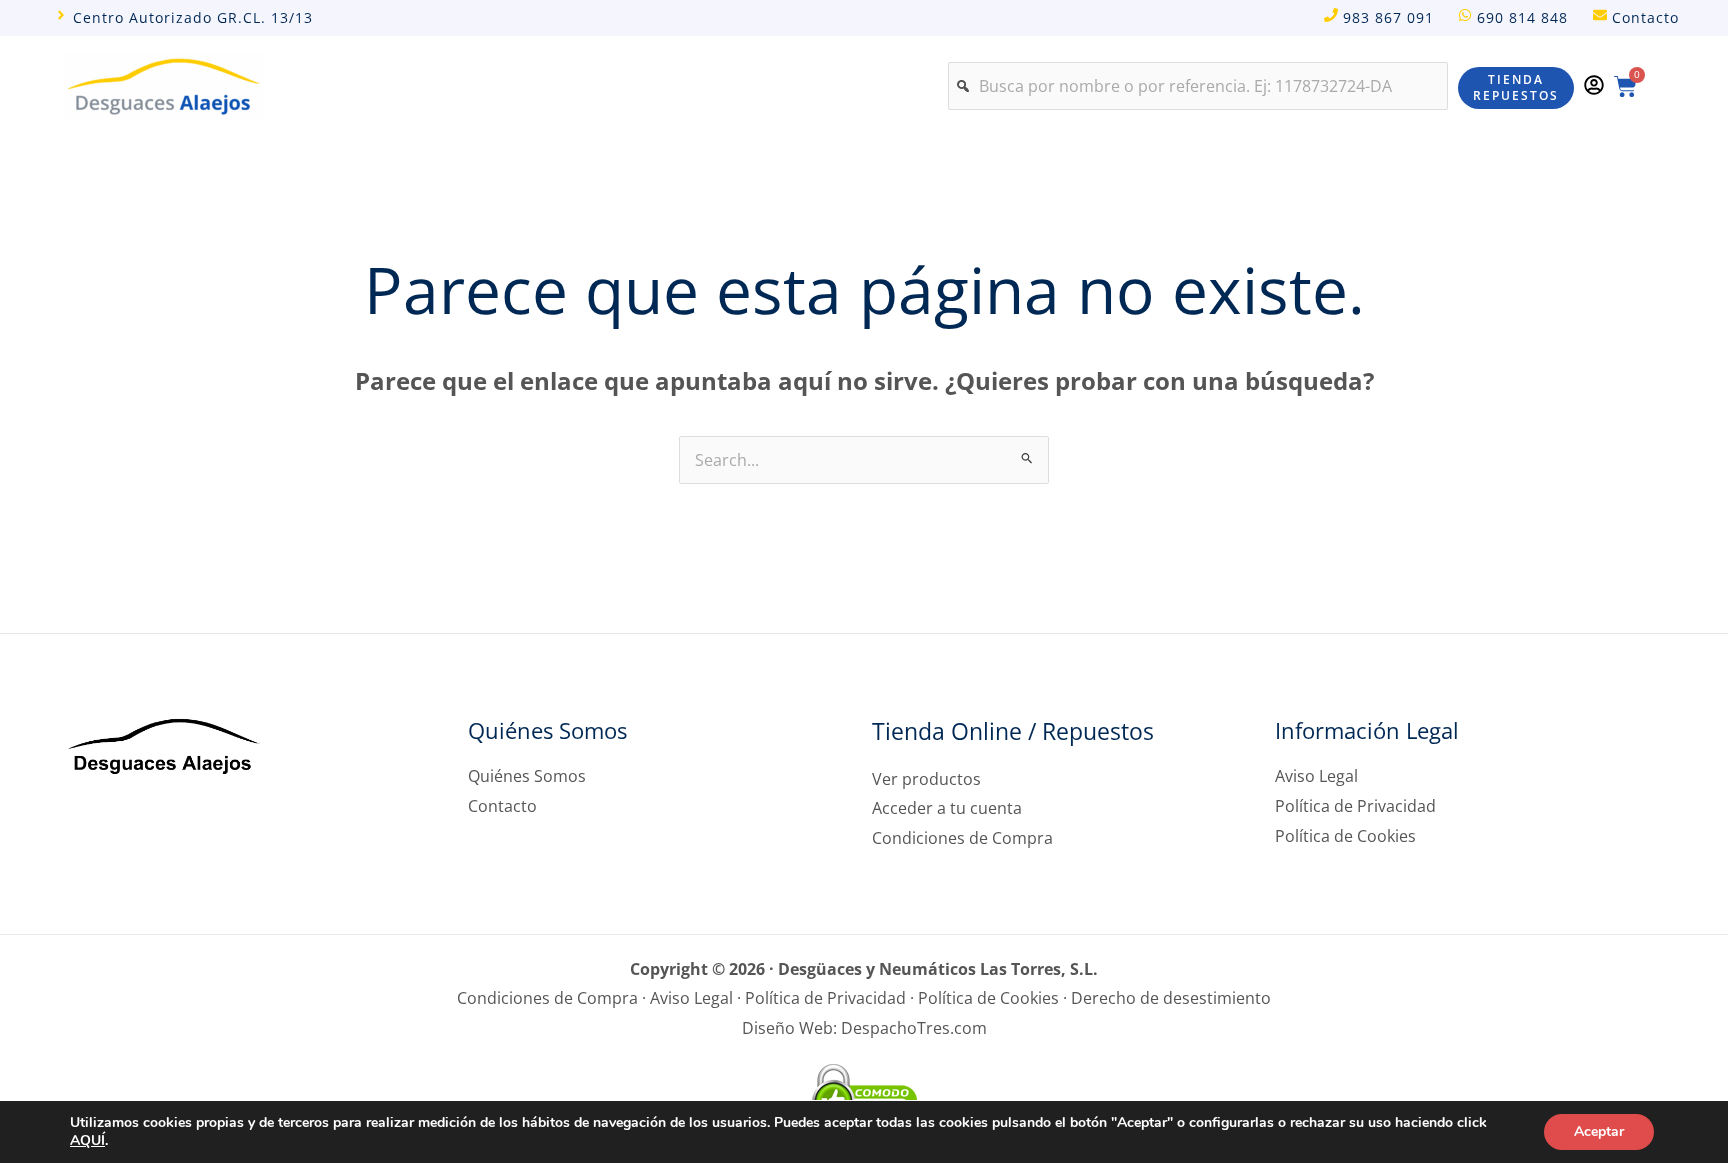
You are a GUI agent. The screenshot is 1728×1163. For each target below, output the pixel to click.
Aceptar (1599, 1131)
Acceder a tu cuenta (947, 808)
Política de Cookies (1345, 836)
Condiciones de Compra (962, 838)
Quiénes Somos (527, 776)
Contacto (502, 806)
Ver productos (926, 779)
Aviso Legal (1316, 776)
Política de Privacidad (1355, 806)
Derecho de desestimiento (1171, 998)
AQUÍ (87, 1141)
